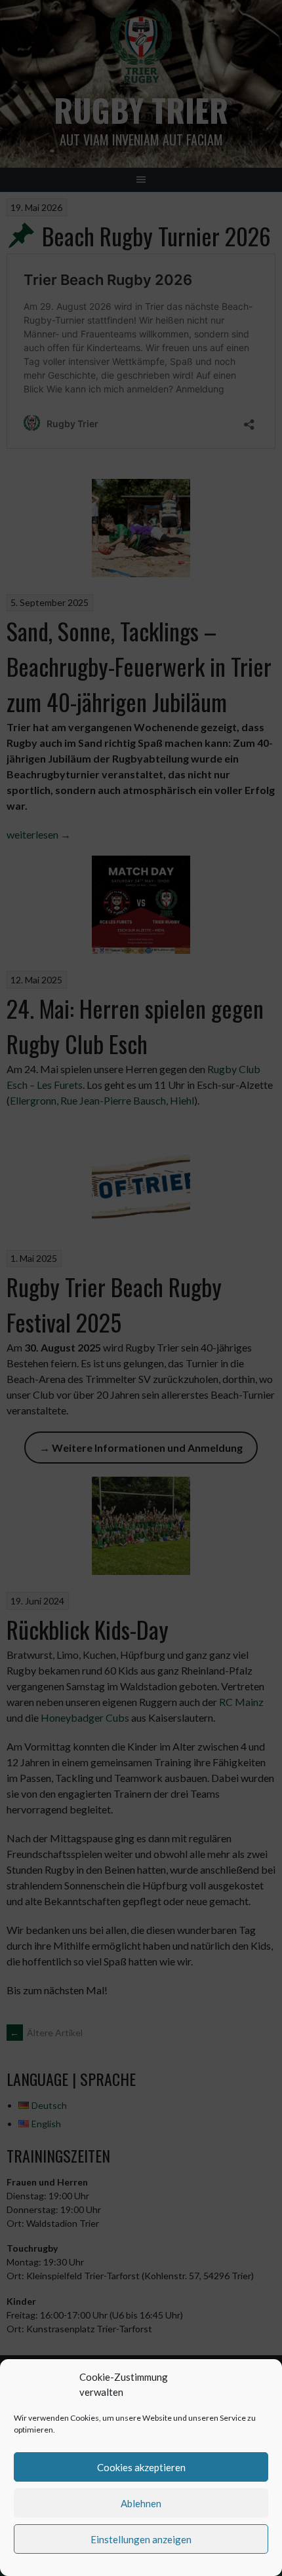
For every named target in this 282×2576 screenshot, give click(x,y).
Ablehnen (141, 2503)
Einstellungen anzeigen (141, 2539)
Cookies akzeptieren (141, 2467)
